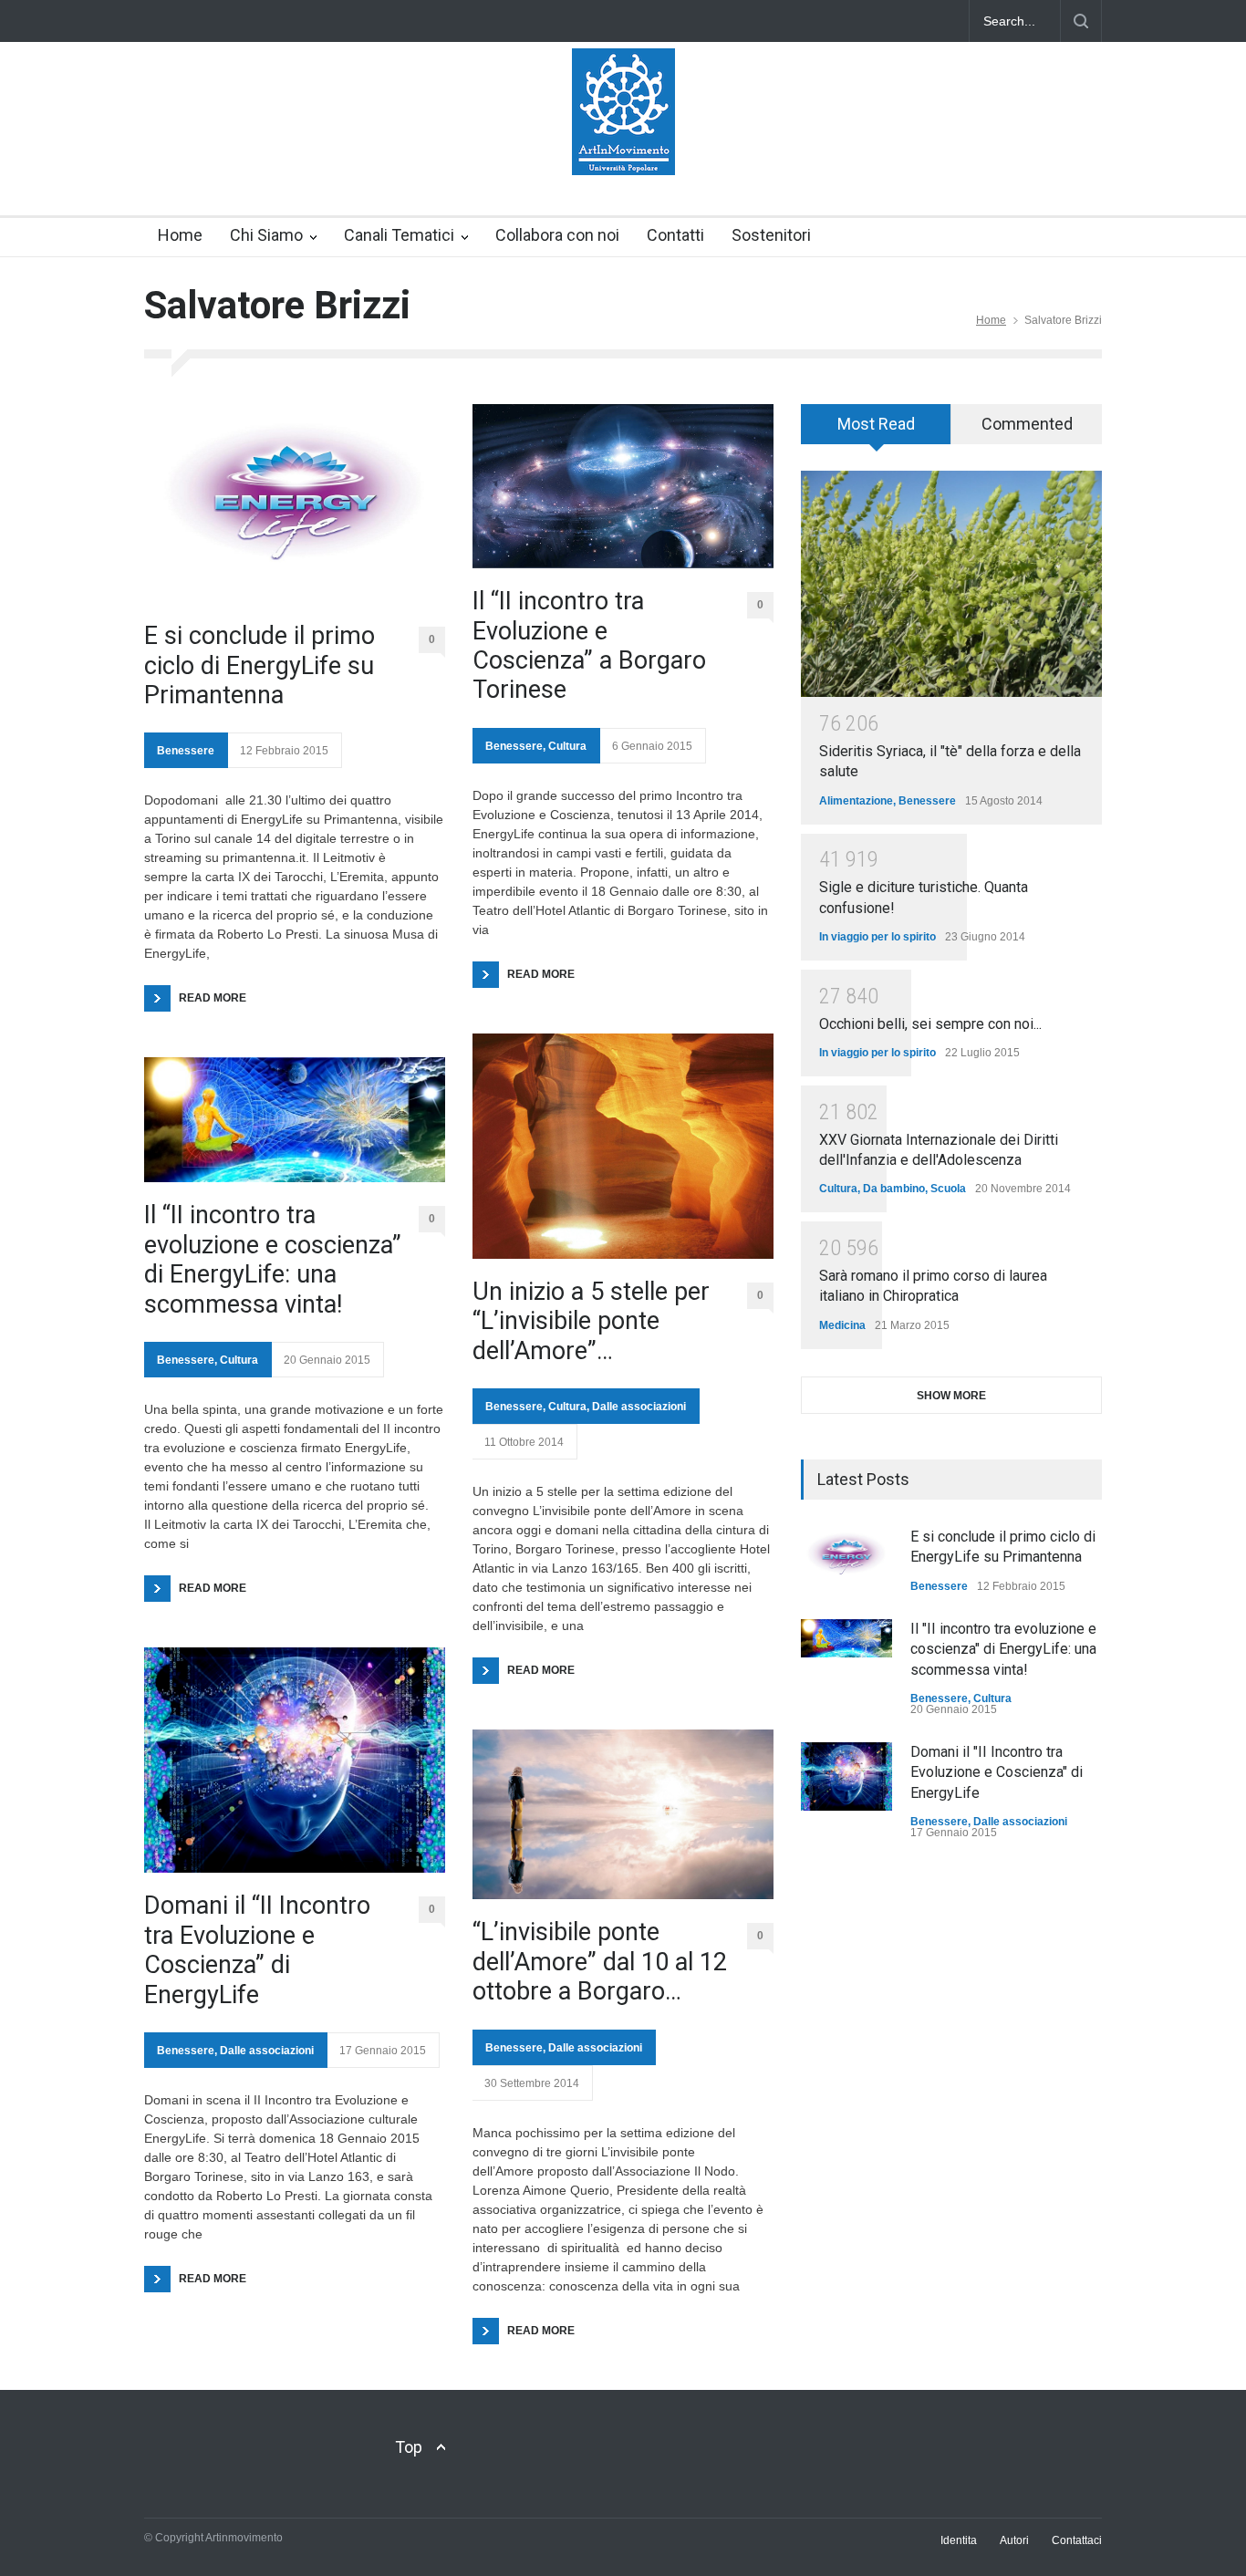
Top (409, 2447)
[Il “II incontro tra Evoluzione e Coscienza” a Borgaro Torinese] (623, 486)
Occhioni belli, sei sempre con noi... (930, 1024)
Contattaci (1077, 2540)
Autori (1014, 2540)
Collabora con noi (557, 235)
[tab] (876, 431)
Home (180, 235)
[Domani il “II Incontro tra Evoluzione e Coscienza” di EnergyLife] (295, 1760)
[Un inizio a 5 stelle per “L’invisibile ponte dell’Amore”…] (623, 1146)
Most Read (876, 424)
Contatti (675, 235)
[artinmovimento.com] (623, 145)
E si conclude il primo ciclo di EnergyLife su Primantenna (260, 665)
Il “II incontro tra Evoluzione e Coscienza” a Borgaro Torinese (589, 645)
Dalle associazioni (267, 2051)
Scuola (948, 1189)
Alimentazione (856, 801)
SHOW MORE (951, 1396)
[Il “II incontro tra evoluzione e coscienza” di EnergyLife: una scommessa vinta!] (295, 1120)
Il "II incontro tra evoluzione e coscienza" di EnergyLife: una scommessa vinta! (1003, 1649)
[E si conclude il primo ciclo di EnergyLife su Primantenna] (295, 504)
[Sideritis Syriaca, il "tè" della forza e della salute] (951, 584)
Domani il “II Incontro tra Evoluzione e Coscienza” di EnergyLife (257, 1950)
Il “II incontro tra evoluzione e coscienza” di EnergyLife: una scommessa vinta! (273, 1259)
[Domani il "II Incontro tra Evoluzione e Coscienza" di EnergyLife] (846, 1776)
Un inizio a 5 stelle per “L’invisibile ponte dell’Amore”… (591, 1321)
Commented (1027, 424)
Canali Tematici (399, 235)
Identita (959, 2540)
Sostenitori (771, 235)
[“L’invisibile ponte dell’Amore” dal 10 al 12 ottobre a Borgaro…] (623, 1814)
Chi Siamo (266, 235)
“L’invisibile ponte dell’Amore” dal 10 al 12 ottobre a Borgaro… (600, 1962)
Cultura (239, 1360)
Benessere (186, 751)
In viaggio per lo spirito (877, 937)
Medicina (842, 1325)
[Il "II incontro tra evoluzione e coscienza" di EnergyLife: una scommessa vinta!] (846, 1638)
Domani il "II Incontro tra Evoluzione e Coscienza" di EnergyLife (997, 1772)
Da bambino (894, 1189)
